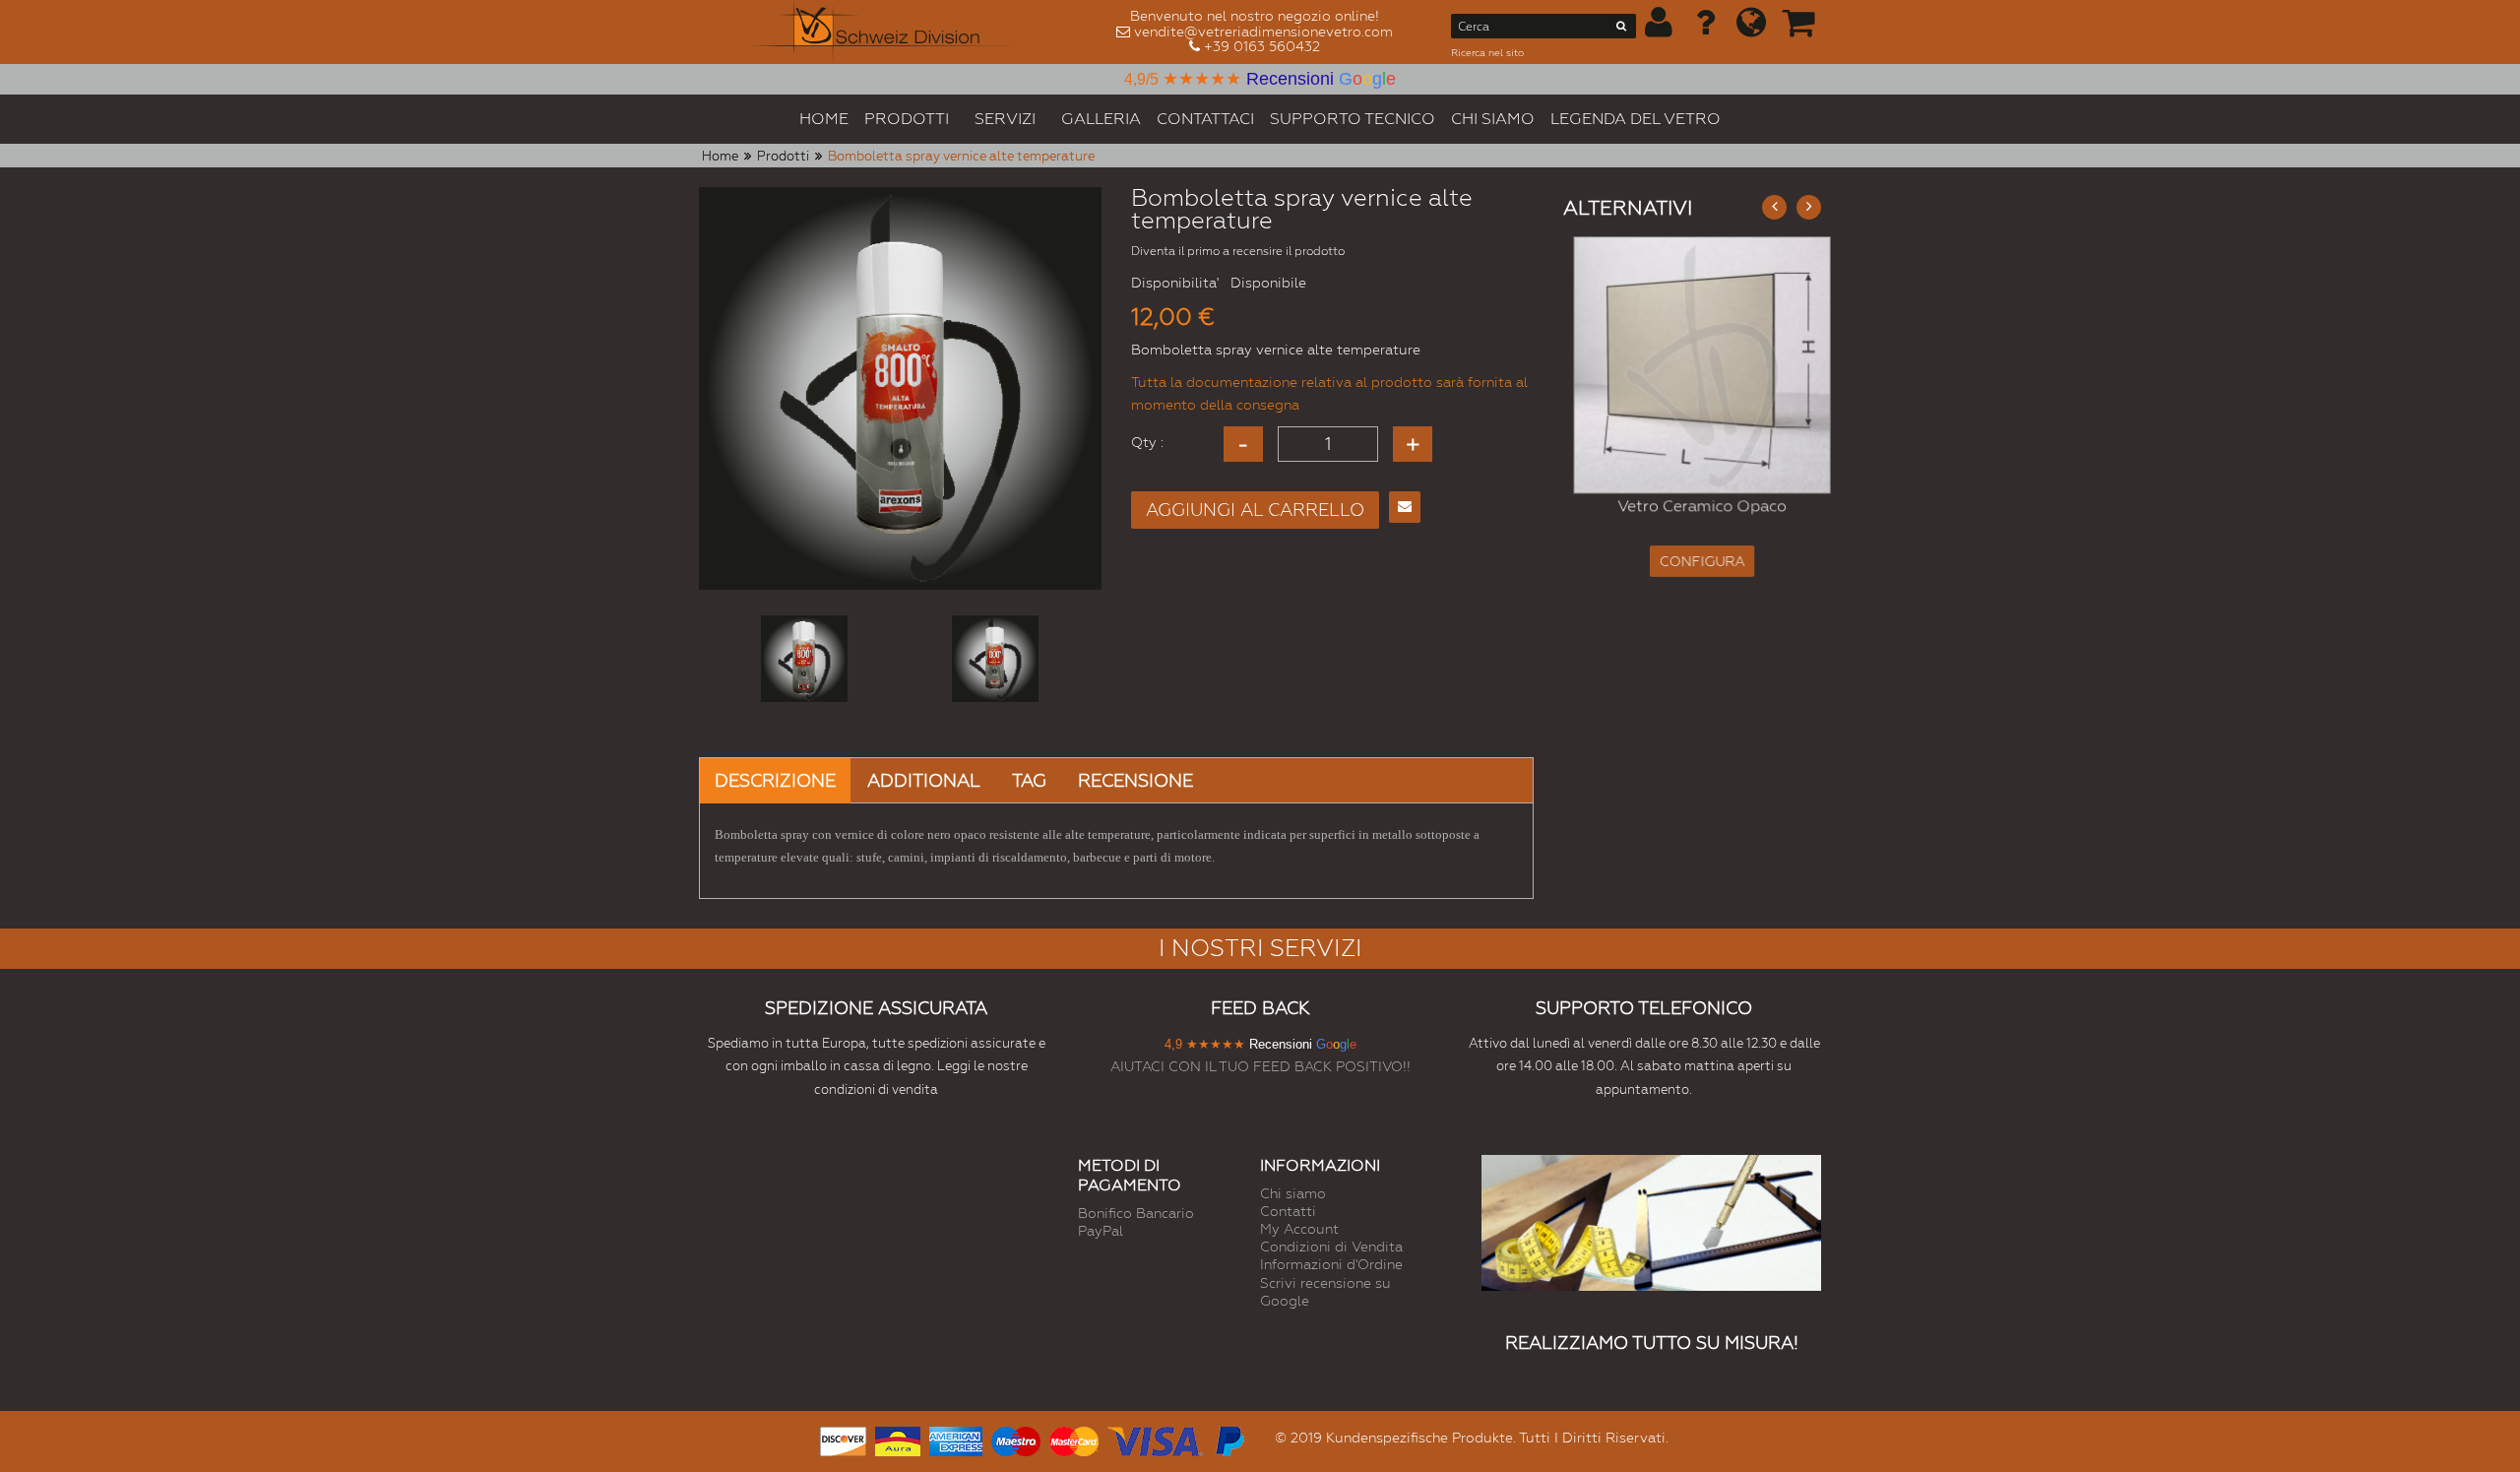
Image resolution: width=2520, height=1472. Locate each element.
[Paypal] (1228, 1439)
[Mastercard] (1074, 1439)
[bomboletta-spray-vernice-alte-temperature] (804, 659)
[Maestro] (1016, 1439)
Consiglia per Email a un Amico (1405, 507)
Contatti (1288, 1211)
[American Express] (956, 1439)
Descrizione (775, 780)
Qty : (1147, 442)
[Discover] (843, 1439)
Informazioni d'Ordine (1331, 1264)
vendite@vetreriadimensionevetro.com (1263, 32)
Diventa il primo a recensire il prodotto (1238, 251)
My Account (1299, 1229)
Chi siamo (1293, 1193)
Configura (1693, 562)
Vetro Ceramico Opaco (1693, 507)
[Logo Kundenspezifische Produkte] (884, 32)
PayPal (1101, 1231)
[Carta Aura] (898, 1439)
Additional (924, 780)
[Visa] (1155, 1439)
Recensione (1135, 780)
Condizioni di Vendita (1331, 1247)
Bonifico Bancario (1136, 1213)
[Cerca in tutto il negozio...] (1622, 30)
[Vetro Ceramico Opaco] (1693, 365)
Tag (1029, 780)
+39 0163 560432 (1262, 46)
